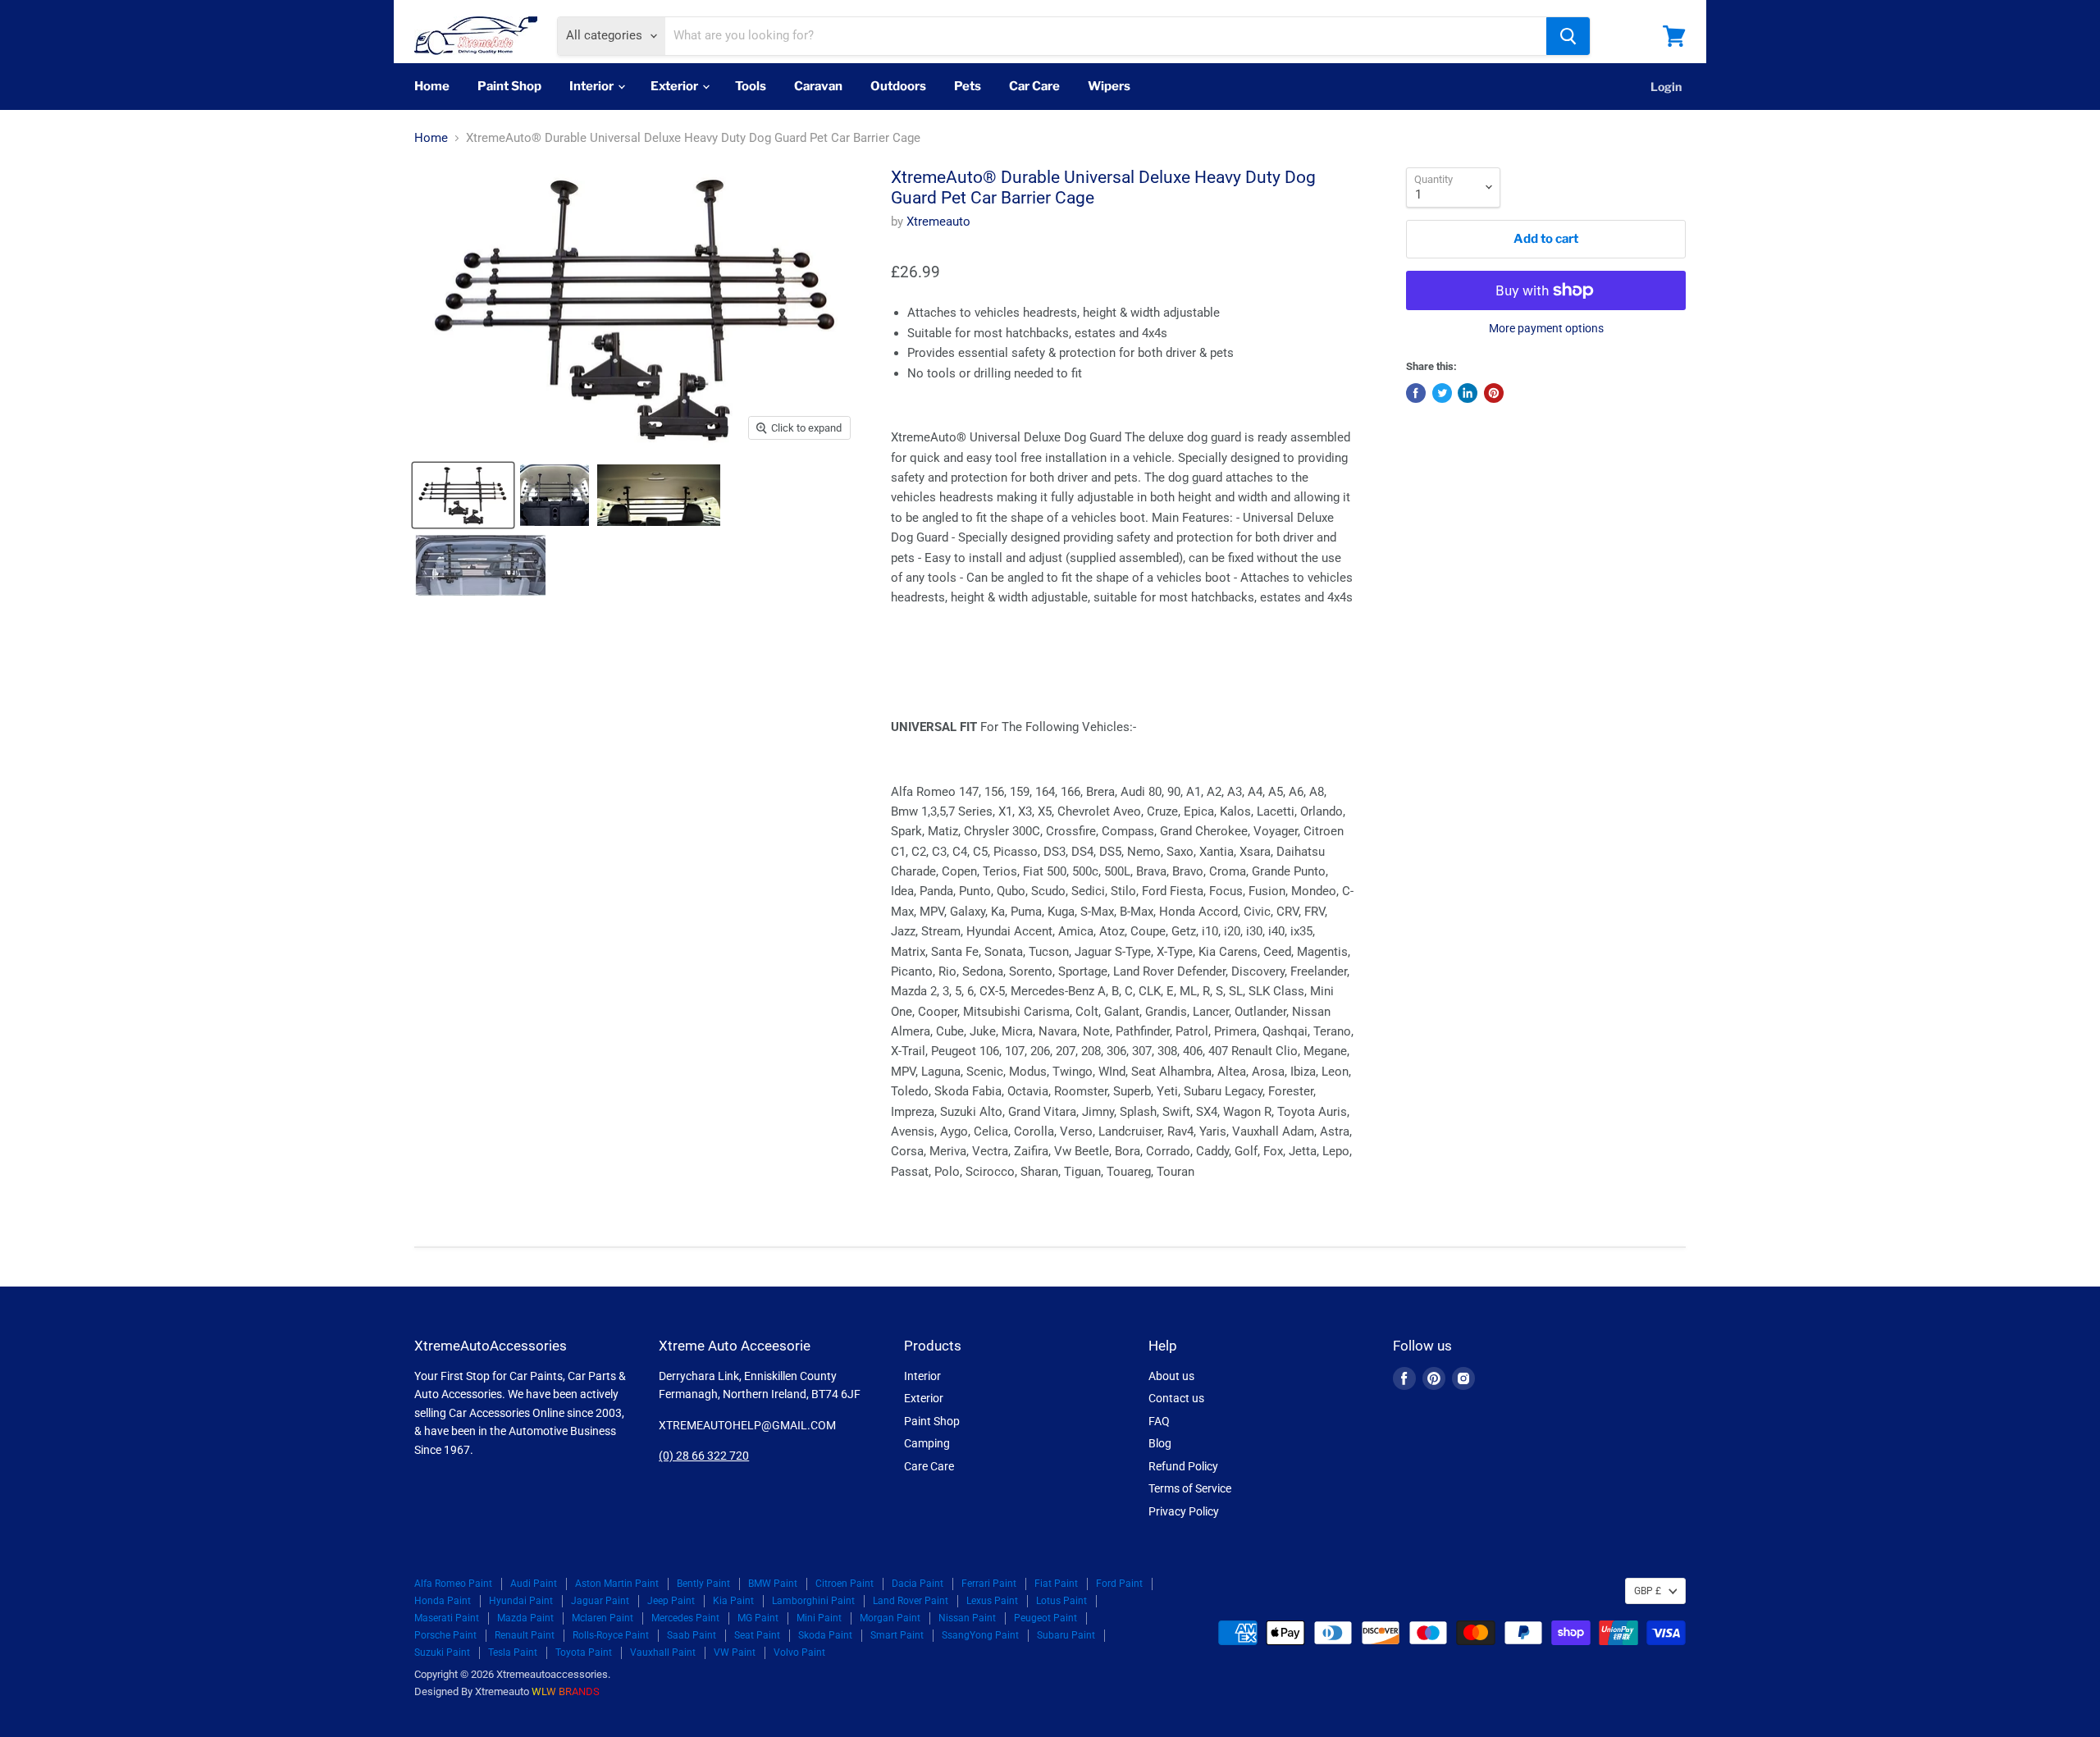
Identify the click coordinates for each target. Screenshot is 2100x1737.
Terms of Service (1190, 1488)
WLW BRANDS (566, 1691)
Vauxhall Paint (663, 1652)
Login (1666, 87)
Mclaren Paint (603, 1618)
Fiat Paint (1056, 1584)
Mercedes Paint (685, 1618)
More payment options (1546, 328)
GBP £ (1648, 1591)
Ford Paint (1119, 1584)
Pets (968, 86)
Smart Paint (897, 1635)
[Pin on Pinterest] (1494, 393)
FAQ (1159, 1421)
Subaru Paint (1066, 1635)
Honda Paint (443, 1601)
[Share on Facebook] (1416, 393)
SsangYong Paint (980, 1635)
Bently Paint (703, 1584)
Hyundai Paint (521, 1601)
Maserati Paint (447, 1618)
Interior (593, 86)
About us (1171, 1376)
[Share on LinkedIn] (1468, 393)
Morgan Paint (890, 1618)
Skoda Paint (825, 1635)
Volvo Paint (799, 1652)
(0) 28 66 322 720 (704, 1456)
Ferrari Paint (989, 1584)
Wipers (1109, 86)
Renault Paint (525, 1635)
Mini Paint (819, 1618)
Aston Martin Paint (617, 1584)
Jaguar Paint (600, 1601)
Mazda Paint (525, 1618)
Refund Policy (1183, 1466)
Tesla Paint (513, 1652)
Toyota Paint (584, 1652)
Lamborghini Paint (813, 1601)
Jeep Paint (671, 1601)
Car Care (1034, 86)
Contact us (1176, 1398)
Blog (1160, 1443)
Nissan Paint (967, 1618)
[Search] (1568, 36)
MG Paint (758, 1618)
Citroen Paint (845, 1584)
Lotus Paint (1061, 1601)
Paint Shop (509, 86)
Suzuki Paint (442, 1652)
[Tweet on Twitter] (1442, 393)
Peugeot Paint (1045, 1618)
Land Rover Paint (911, 1601)
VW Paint (735, 1652)
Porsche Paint (445, 1635)
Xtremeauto (938, 222)
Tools (751, 86)
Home (432, 86)
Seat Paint (757, 1635)
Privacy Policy (1184, 1511)
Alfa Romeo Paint (453, 1584)
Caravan (818, 86)
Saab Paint (692, 1635)
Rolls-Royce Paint (611, 1635)
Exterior (676, 86)
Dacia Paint (918, 1584)
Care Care (929, 1466)
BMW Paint (773, 1584)
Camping (927, 1443)
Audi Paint (534, 1584)
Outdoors (898, 86)
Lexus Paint (992, 1601)
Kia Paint (733, 1601)
